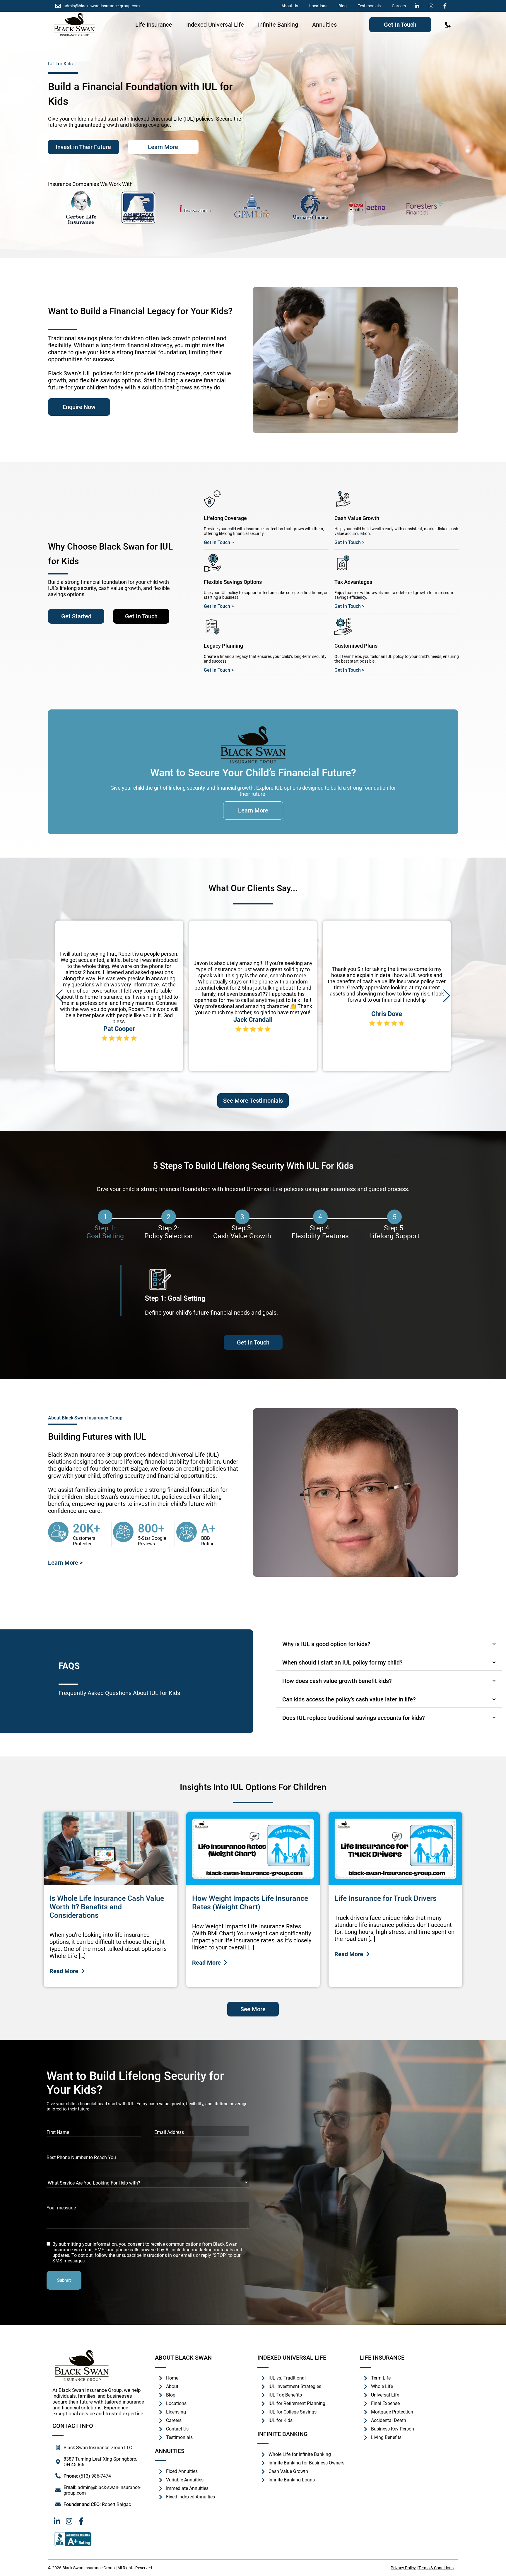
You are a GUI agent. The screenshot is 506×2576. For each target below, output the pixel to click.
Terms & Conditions (436, 2568)
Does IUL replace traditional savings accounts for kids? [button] (354, 1718)
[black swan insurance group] (74, 25)
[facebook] (447, 6)
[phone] (448, 25)
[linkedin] (418, 6)
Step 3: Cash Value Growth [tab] (242, 1227)
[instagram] (433, 6)
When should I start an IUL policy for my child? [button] (342, 1662)
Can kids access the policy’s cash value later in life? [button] (349, 1699)
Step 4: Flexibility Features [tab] (320, 1227)
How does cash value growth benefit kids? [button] (337, 1681)
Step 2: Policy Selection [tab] (169, 1227)
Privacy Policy (403, 2568)
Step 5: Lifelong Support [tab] (394, 1227)
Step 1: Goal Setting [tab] (105, 1227)
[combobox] (148, 64)
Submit (64, 2280)
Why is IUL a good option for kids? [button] (326, 1644)
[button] (59, 996)
